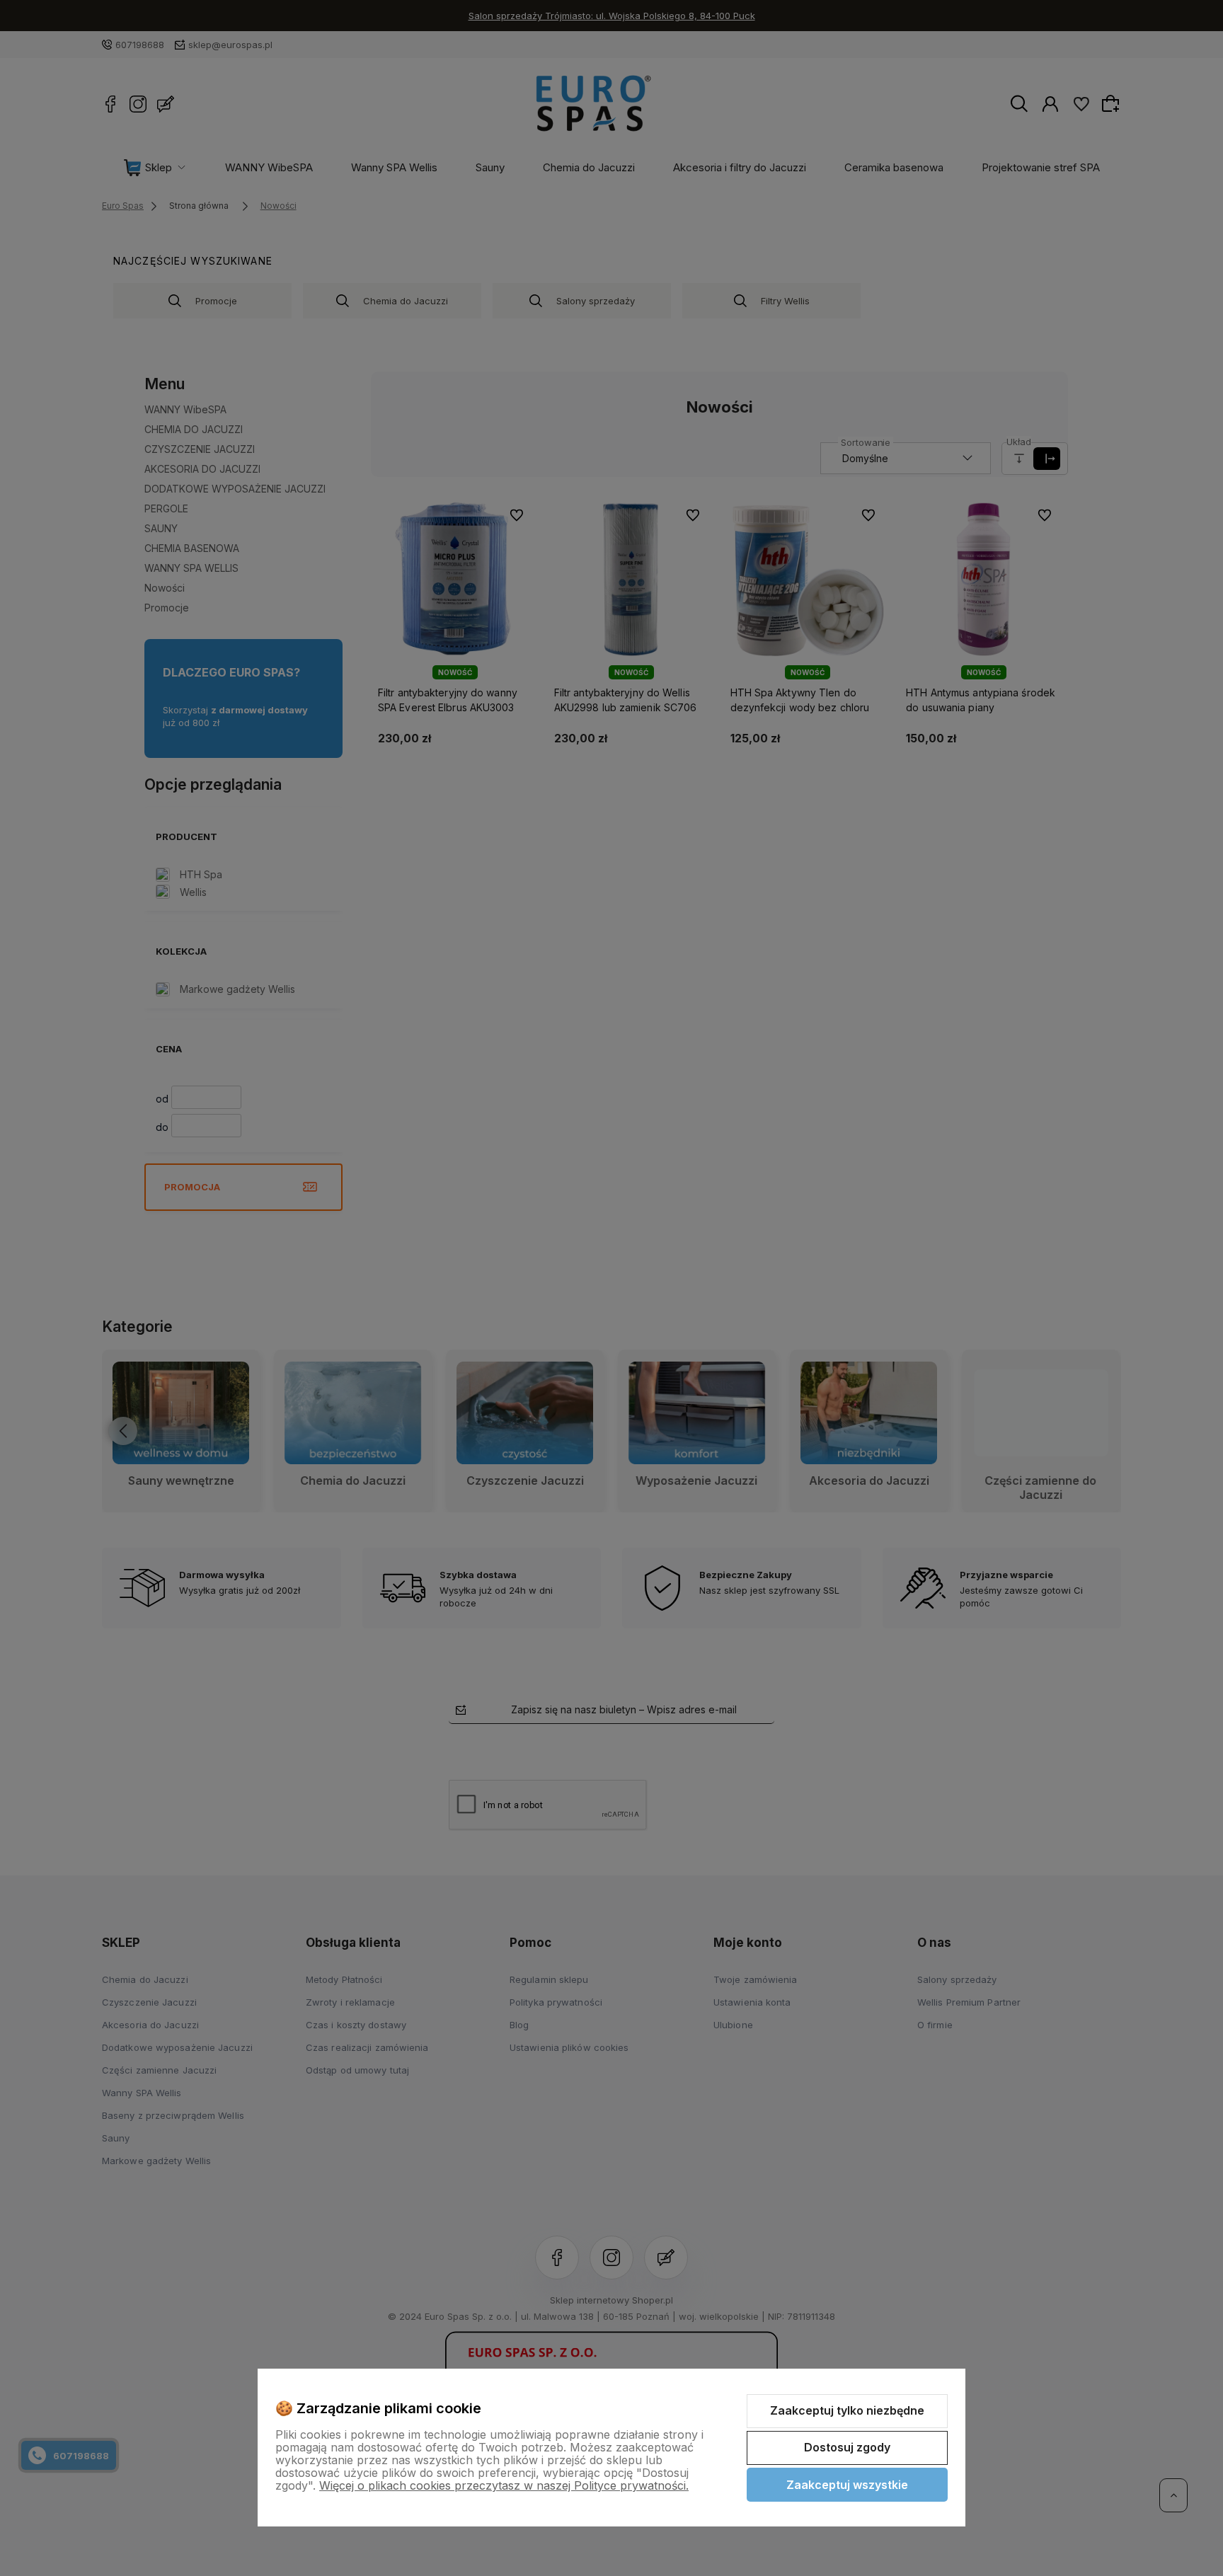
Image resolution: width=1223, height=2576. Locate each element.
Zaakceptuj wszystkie (847, 2485)
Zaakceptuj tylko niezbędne (847, 2410)
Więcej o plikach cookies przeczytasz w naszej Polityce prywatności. (504, 2485)
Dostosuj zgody (847, 2447)
